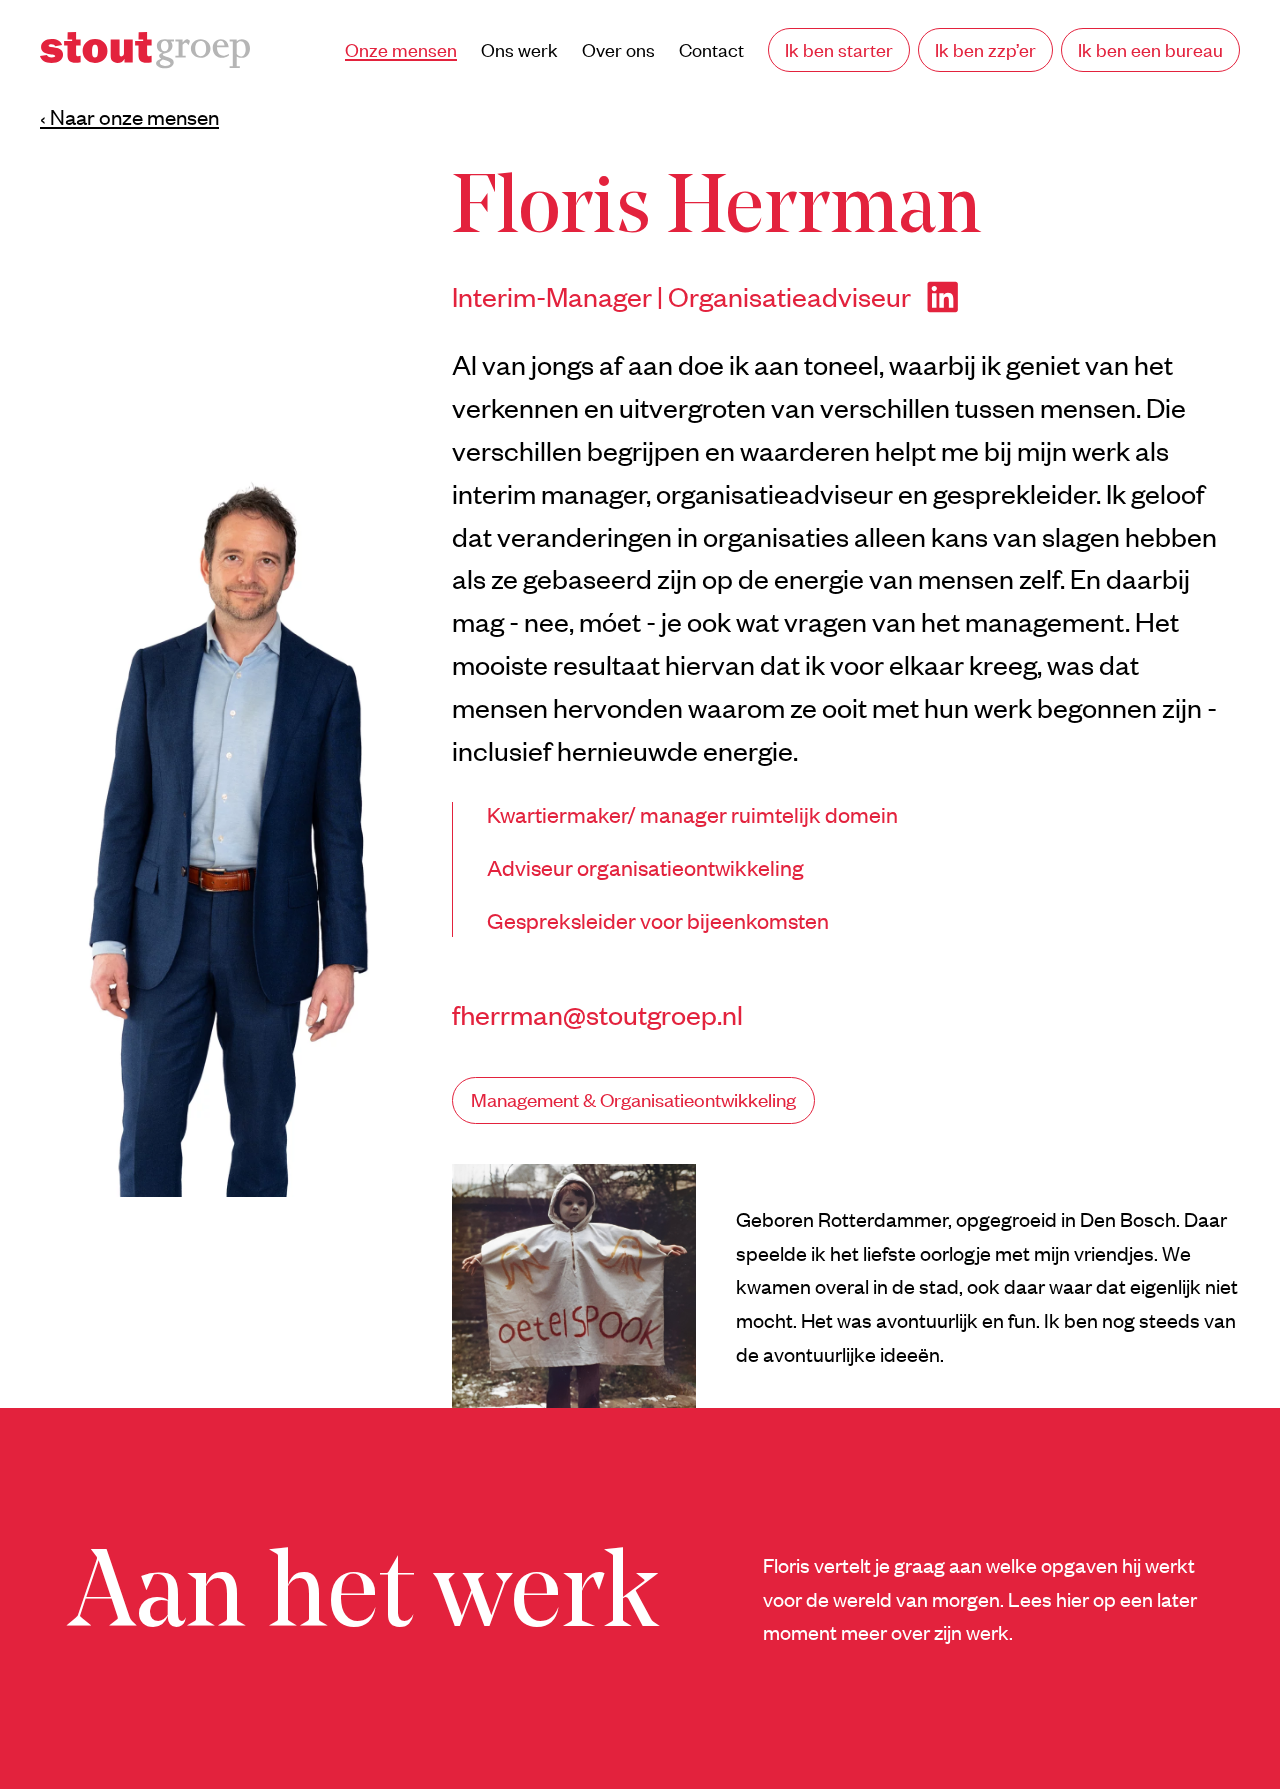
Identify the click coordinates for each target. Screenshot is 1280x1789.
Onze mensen (401, 49)
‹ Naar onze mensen (129, 117)
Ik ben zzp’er (985, 49)
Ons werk (519, 49)
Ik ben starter (839, 49)
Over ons (618, 49)
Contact (711, 49)
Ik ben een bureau (1150, 49)
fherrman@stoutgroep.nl (597, 1014)
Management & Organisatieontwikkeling (633, 1099)
